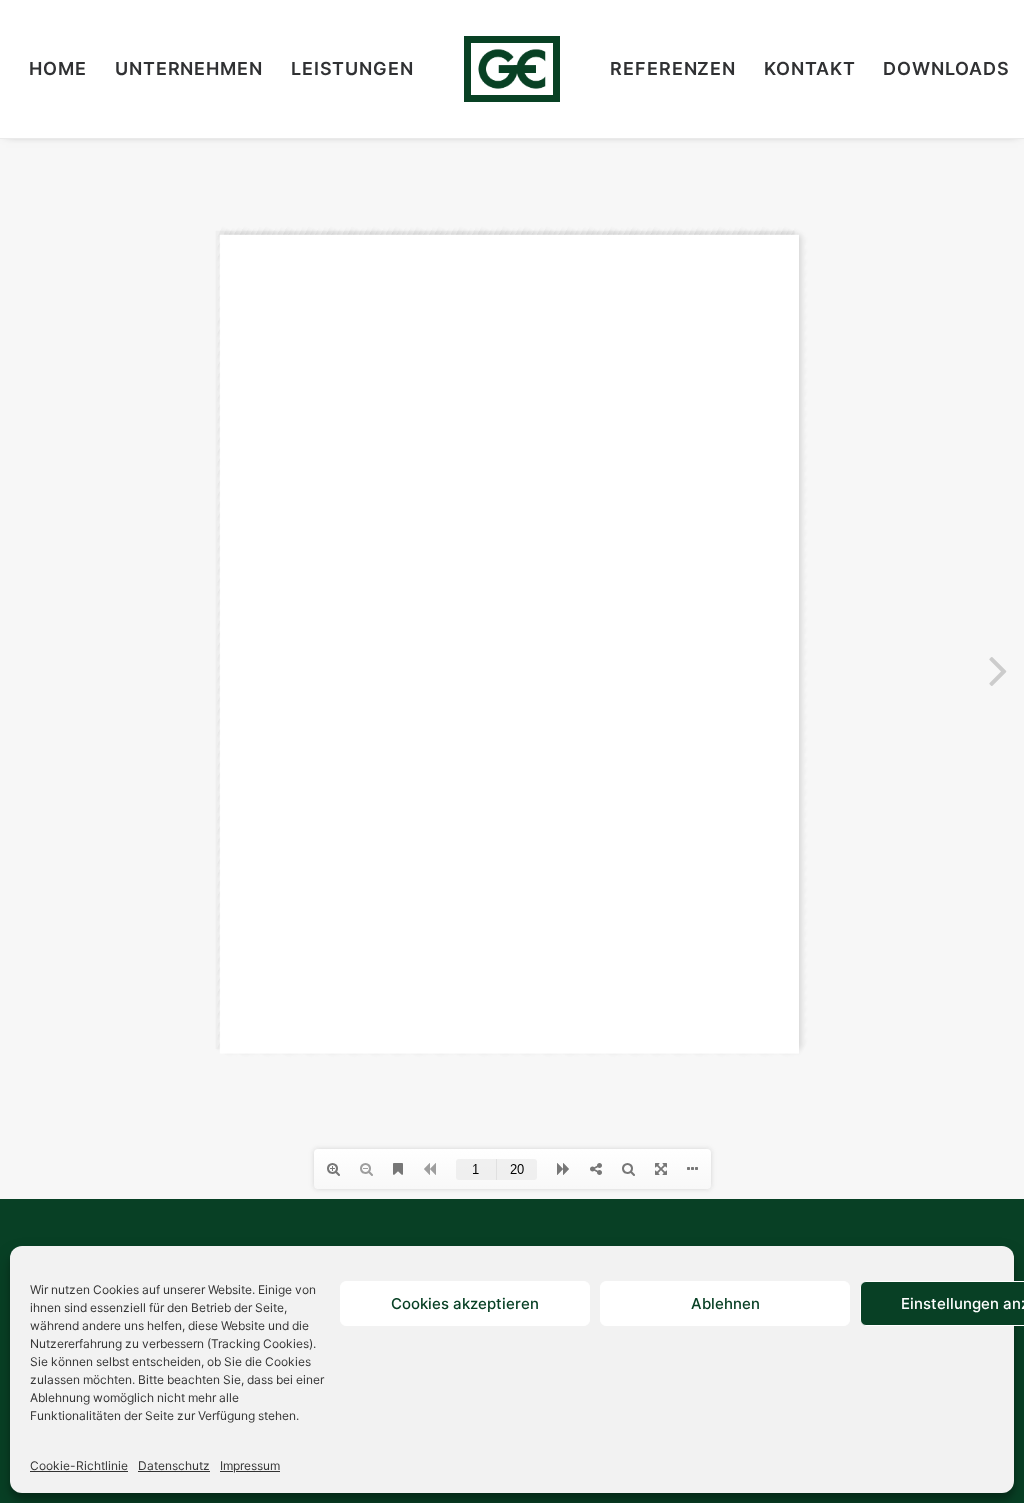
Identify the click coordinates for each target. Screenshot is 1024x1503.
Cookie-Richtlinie (79, 1465)
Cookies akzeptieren (465, 1303)
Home (58, 68)
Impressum (250, 1465)
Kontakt (809, 68)
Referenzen (673, 68)
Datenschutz (174, 1465)
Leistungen (352, 68)
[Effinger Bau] (512, 69)
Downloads (946, 68)
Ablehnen (725, 1303)
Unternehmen (189, 68)
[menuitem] (58, 69)
